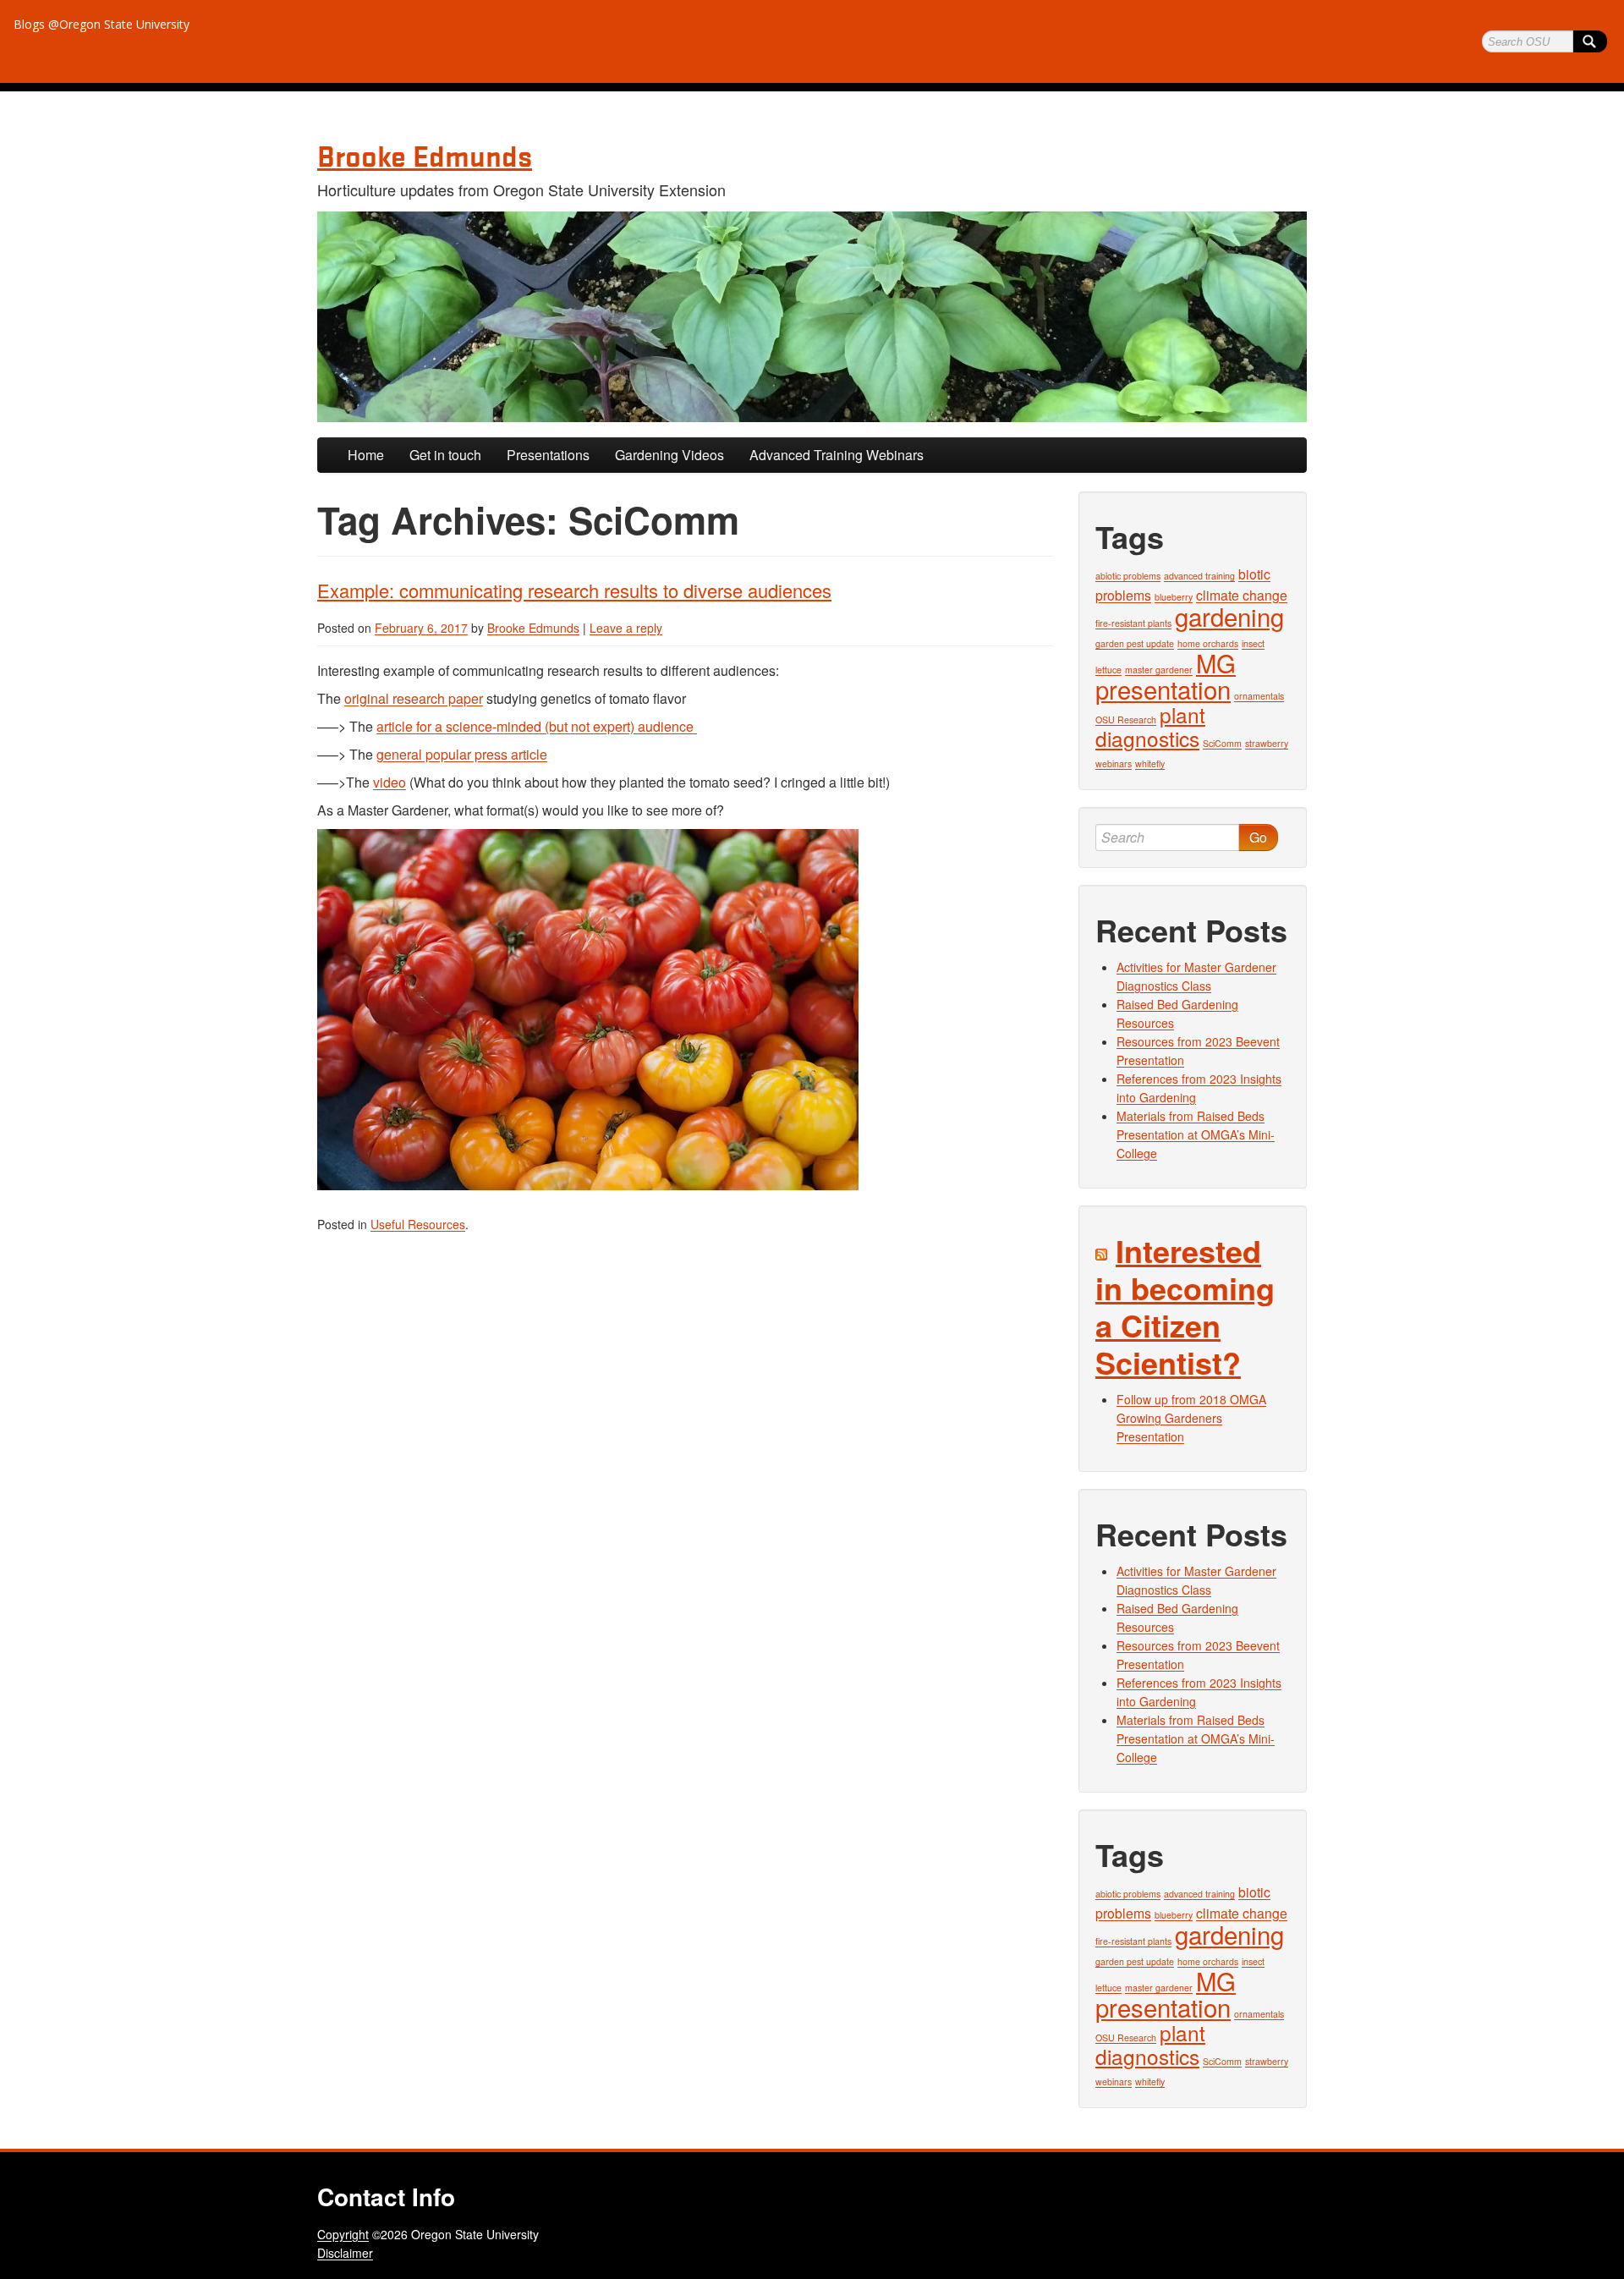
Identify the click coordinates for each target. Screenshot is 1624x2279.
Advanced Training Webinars (837, 455)
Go (1258, 837)
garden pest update (1135, 643)
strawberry (1267, 743)
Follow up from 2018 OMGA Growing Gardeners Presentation (1191, 1418)
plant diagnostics (1150, 726)
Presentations (548, 455)
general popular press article (462, 754)
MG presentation (1166, 675)
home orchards (1208, 643)
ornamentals (1259, 696)
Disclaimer (345, 2253)
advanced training (1199, 576)
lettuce (1108, 670)
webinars (1114, 763)
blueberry (1174, 597)
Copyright (343, 2234)
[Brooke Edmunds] (812, 317)
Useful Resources (418, 1224)
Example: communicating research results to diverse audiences (574, 590)
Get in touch (445, 455)
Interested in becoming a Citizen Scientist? (1185, 1306)
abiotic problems (1128, 576)
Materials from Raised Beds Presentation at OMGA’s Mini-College (1196, 1134)
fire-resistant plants (1133, 623)
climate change (1242, 595)
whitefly (1150, 763)
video (390, 782)
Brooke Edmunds (533, 628)
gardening (1229, 616)
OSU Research (1126, 719)
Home (366, 455)
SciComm (1222, 743)
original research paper (414, 698)
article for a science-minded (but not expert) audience (537, 726)
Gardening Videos (669, 455)
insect (1253, 643)
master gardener (1159, 670)
